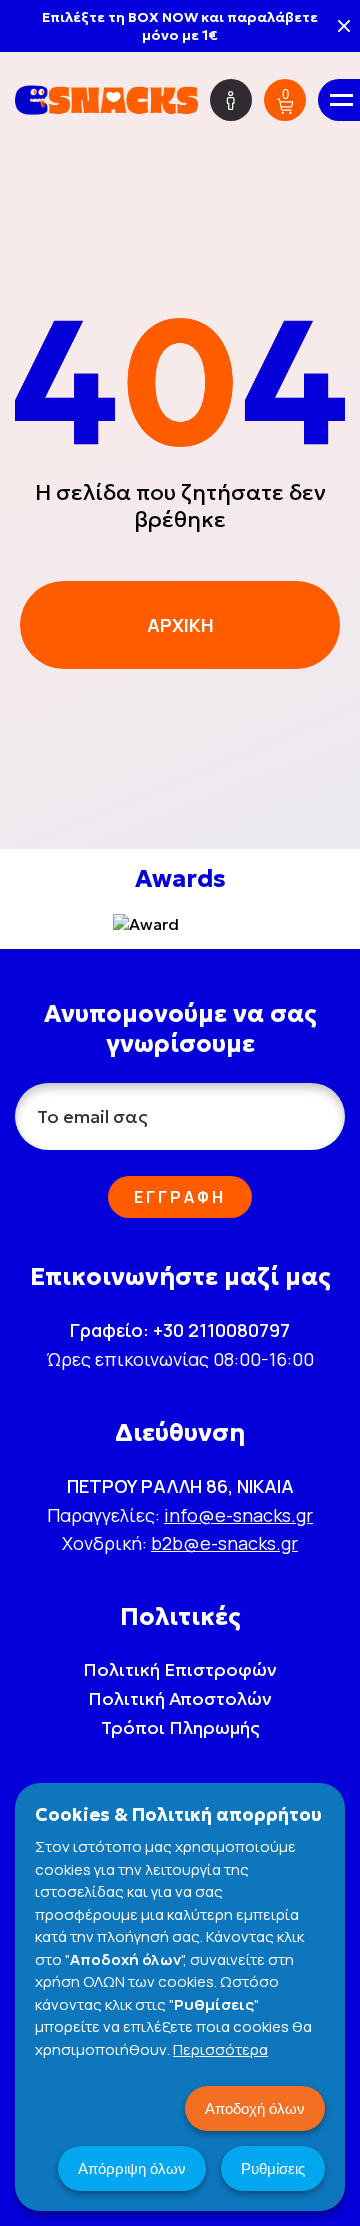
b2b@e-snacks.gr (224, 1543)
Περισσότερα (220, 2049)
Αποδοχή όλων (255, 2108)
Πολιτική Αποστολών (180, 1698)
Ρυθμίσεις (273, 2168)
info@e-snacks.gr (238, 1515)
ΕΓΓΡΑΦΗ (180, 1197)
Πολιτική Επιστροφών (180, 1669)
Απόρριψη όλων (132, 2168)
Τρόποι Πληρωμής (180, 1727)
